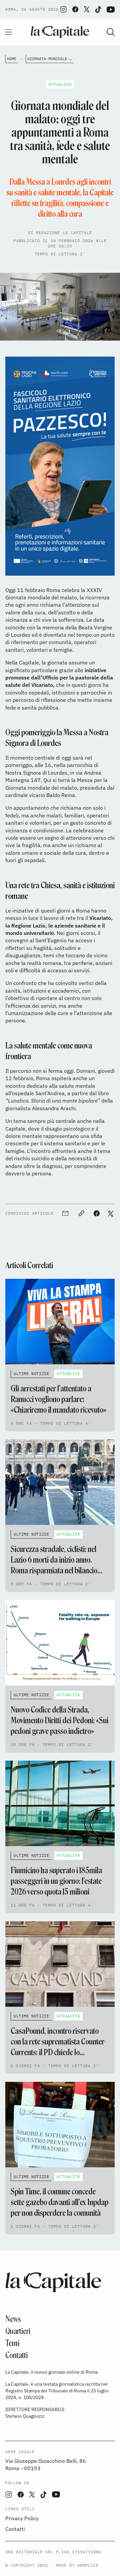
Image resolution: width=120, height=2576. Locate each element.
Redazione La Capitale (64, 233)
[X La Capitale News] (87, 9)
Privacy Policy (22, 2518)
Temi (12, 2343)
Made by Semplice (77, 2565)
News (13, 2319)
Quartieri (18, 2331)
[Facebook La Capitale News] (75, 9)
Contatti (16, 2355)
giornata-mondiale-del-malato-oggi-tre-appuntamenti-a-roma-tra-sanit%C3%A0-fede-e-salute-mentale (50, 59)
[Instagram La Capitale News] (63, 9)
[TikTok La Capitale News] (98, 10)
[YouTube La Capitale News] (111, 10)
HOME (12, 59)
